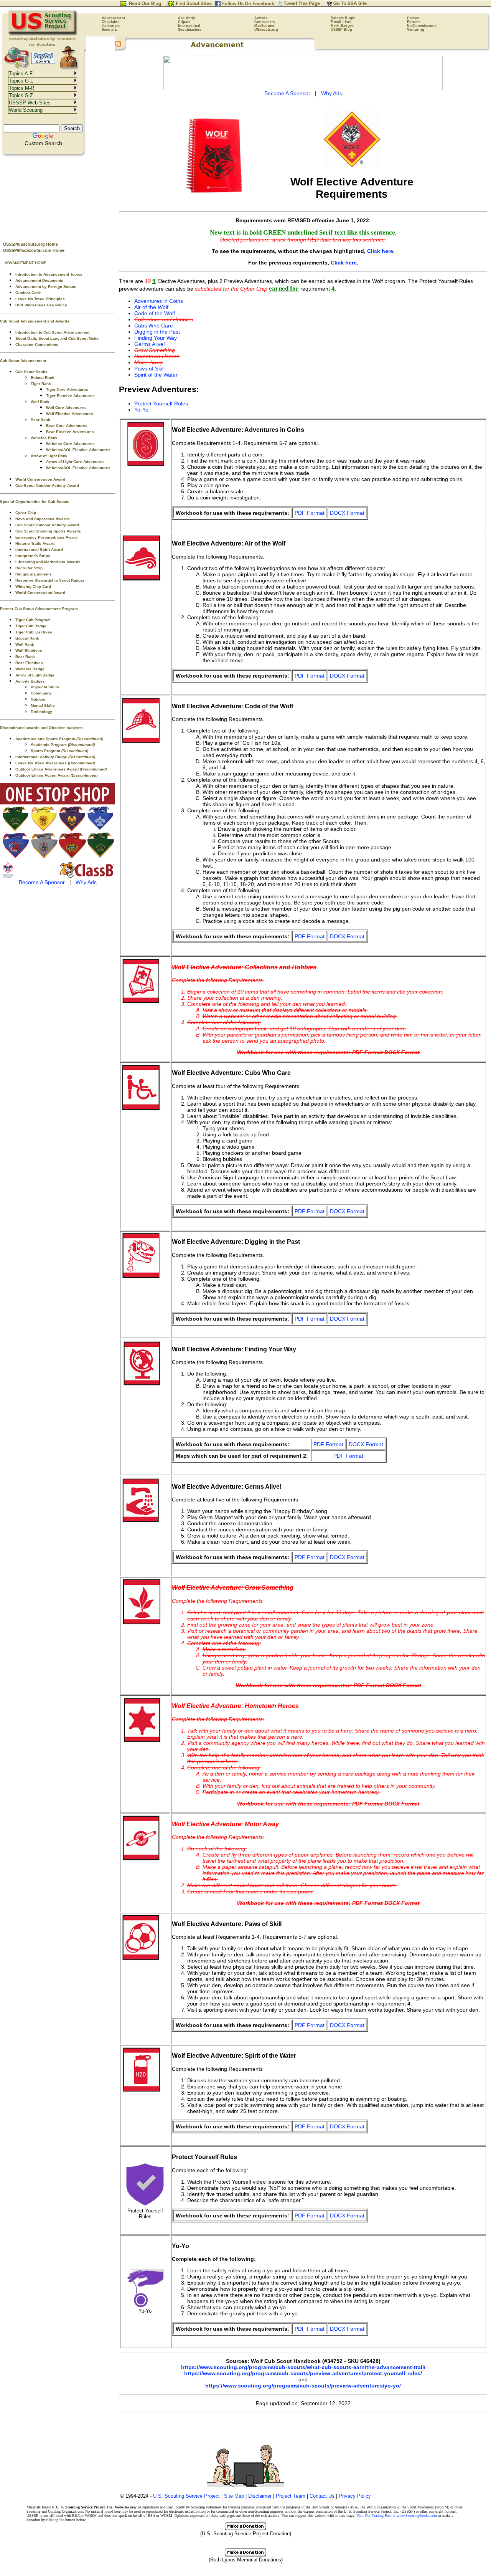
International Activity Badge (55, 757)
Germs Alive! (150, 344)
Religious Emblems (34, 574)
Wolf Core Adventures (66, 408)
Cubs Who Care (154, 326)
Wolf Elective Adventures (70, 414)
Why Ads (86, 882)
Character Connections (37, 345)
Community (41, 693)
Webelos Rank (44, 438)
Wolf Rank (40, 402)
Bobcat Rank (43, 378)
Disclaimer (260, 2496)
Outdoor (38, 699)
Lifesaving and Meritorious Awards (48, 562)
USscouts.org (266, 30)
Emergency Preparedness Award (46, 537)
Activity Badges (30, 681)
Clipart (184, 22)
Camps (413, 18)
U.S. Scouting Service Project (186, 2496)
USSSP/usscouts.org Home (30, 244)
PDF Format (310, 513)
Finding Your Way (156, 338)
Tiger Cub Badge (31, 626)
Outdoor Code (28, 293)
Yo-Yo (141, 410)
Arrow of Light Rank (49, 456)
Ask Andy (186, 18)
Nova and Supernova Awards (43, 519)
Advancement (113, 18)
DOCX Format (347, 513)
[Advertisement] (58, 196)
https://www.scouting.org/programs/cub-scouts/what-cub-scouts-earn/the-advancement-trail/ (303, 2367)
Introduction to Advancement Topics (49, 274)
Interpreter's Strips (33, 556)
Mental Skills (43, 705)
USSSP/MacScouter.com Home (34, 250)
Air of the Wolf (151, 307)
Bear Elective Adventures (70, 432)
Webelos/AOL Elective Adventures (78, 450)
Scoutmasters (190, 30)
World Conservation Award (40, 479)
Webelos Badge (30, 669)
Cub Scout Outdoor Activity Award (47, 485)
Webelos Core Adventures (70, 444)
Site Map (234, 2496)
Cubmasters (265, 22)
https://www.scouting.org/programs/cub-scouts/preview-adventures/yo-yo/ (303, 2386)
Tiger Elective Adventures (70, 396)
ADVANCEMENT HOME (26, 263)
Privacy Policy (355, 2496)
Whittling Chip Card (33, 586)
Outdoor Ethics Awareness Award (61, 769)
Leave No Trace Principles (40, 299)
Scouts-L (109, 30)
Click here (380, 251)
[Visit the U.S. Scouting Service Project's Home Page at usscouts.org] (43, 35)
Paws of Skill (149, 369)
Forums (414, 22)
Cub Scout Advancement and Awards (35, 321)
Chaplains (110, 22)
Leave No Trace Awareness (55, 763)
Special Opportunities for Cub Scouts (35, 502)
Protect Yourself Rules (161, 403)
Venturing (416, 30)
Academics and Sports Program (59, 739)
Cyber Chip (26, 513)
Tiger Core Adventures (67, 389)
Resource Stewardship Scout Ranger (50, 580)
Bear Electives (29, 663)
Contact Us (322, 2496)
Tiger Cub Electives (34, 632)
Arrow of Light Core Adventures (75, 462)
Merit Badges (342, 26)
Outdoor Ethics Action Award (56, 775)
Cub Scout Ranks (31, 372)
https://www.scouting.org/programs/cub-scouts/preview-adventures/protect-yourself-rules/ (303, 2373)
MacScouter (264, 26)
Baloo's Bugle (343, 18)
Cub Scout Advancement (23, 361)
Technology (41, 712)
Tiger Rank (41, 384)
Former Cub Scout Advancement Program (39, 609)
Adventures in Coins (159, 301)
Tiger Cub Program (33, 620)
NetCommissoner (422, 26)
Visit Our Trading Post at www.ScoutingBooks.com (397, 2516)
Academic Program (63, 745)
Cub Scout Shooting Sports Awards (48, 531)
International (189, 26)
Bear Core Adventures (67, 426)
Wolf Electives (29, 651)
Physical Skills (45, 687)
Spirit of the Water (156, 375)
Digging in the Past (157, 332)
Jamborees (111, 26)
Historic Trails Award (35, 543)
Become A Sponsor (42, 882)
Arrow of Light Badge (35, 675)
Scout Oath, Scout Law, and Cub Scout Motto (57, 338)
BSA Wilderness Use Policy (41, 305)
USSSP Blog (341, 30)
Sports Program (59, 751)
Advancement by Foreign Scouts (46, 287)
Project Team (291, 2496)
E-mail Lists (341, 22)
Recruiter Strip (29, 568)
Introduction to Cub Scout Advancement (52, 332)
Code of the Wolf (155, 313)
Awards (261, 18)
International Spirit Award (39, 550)
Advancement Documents (39, 280)
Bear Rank (40, 420)
